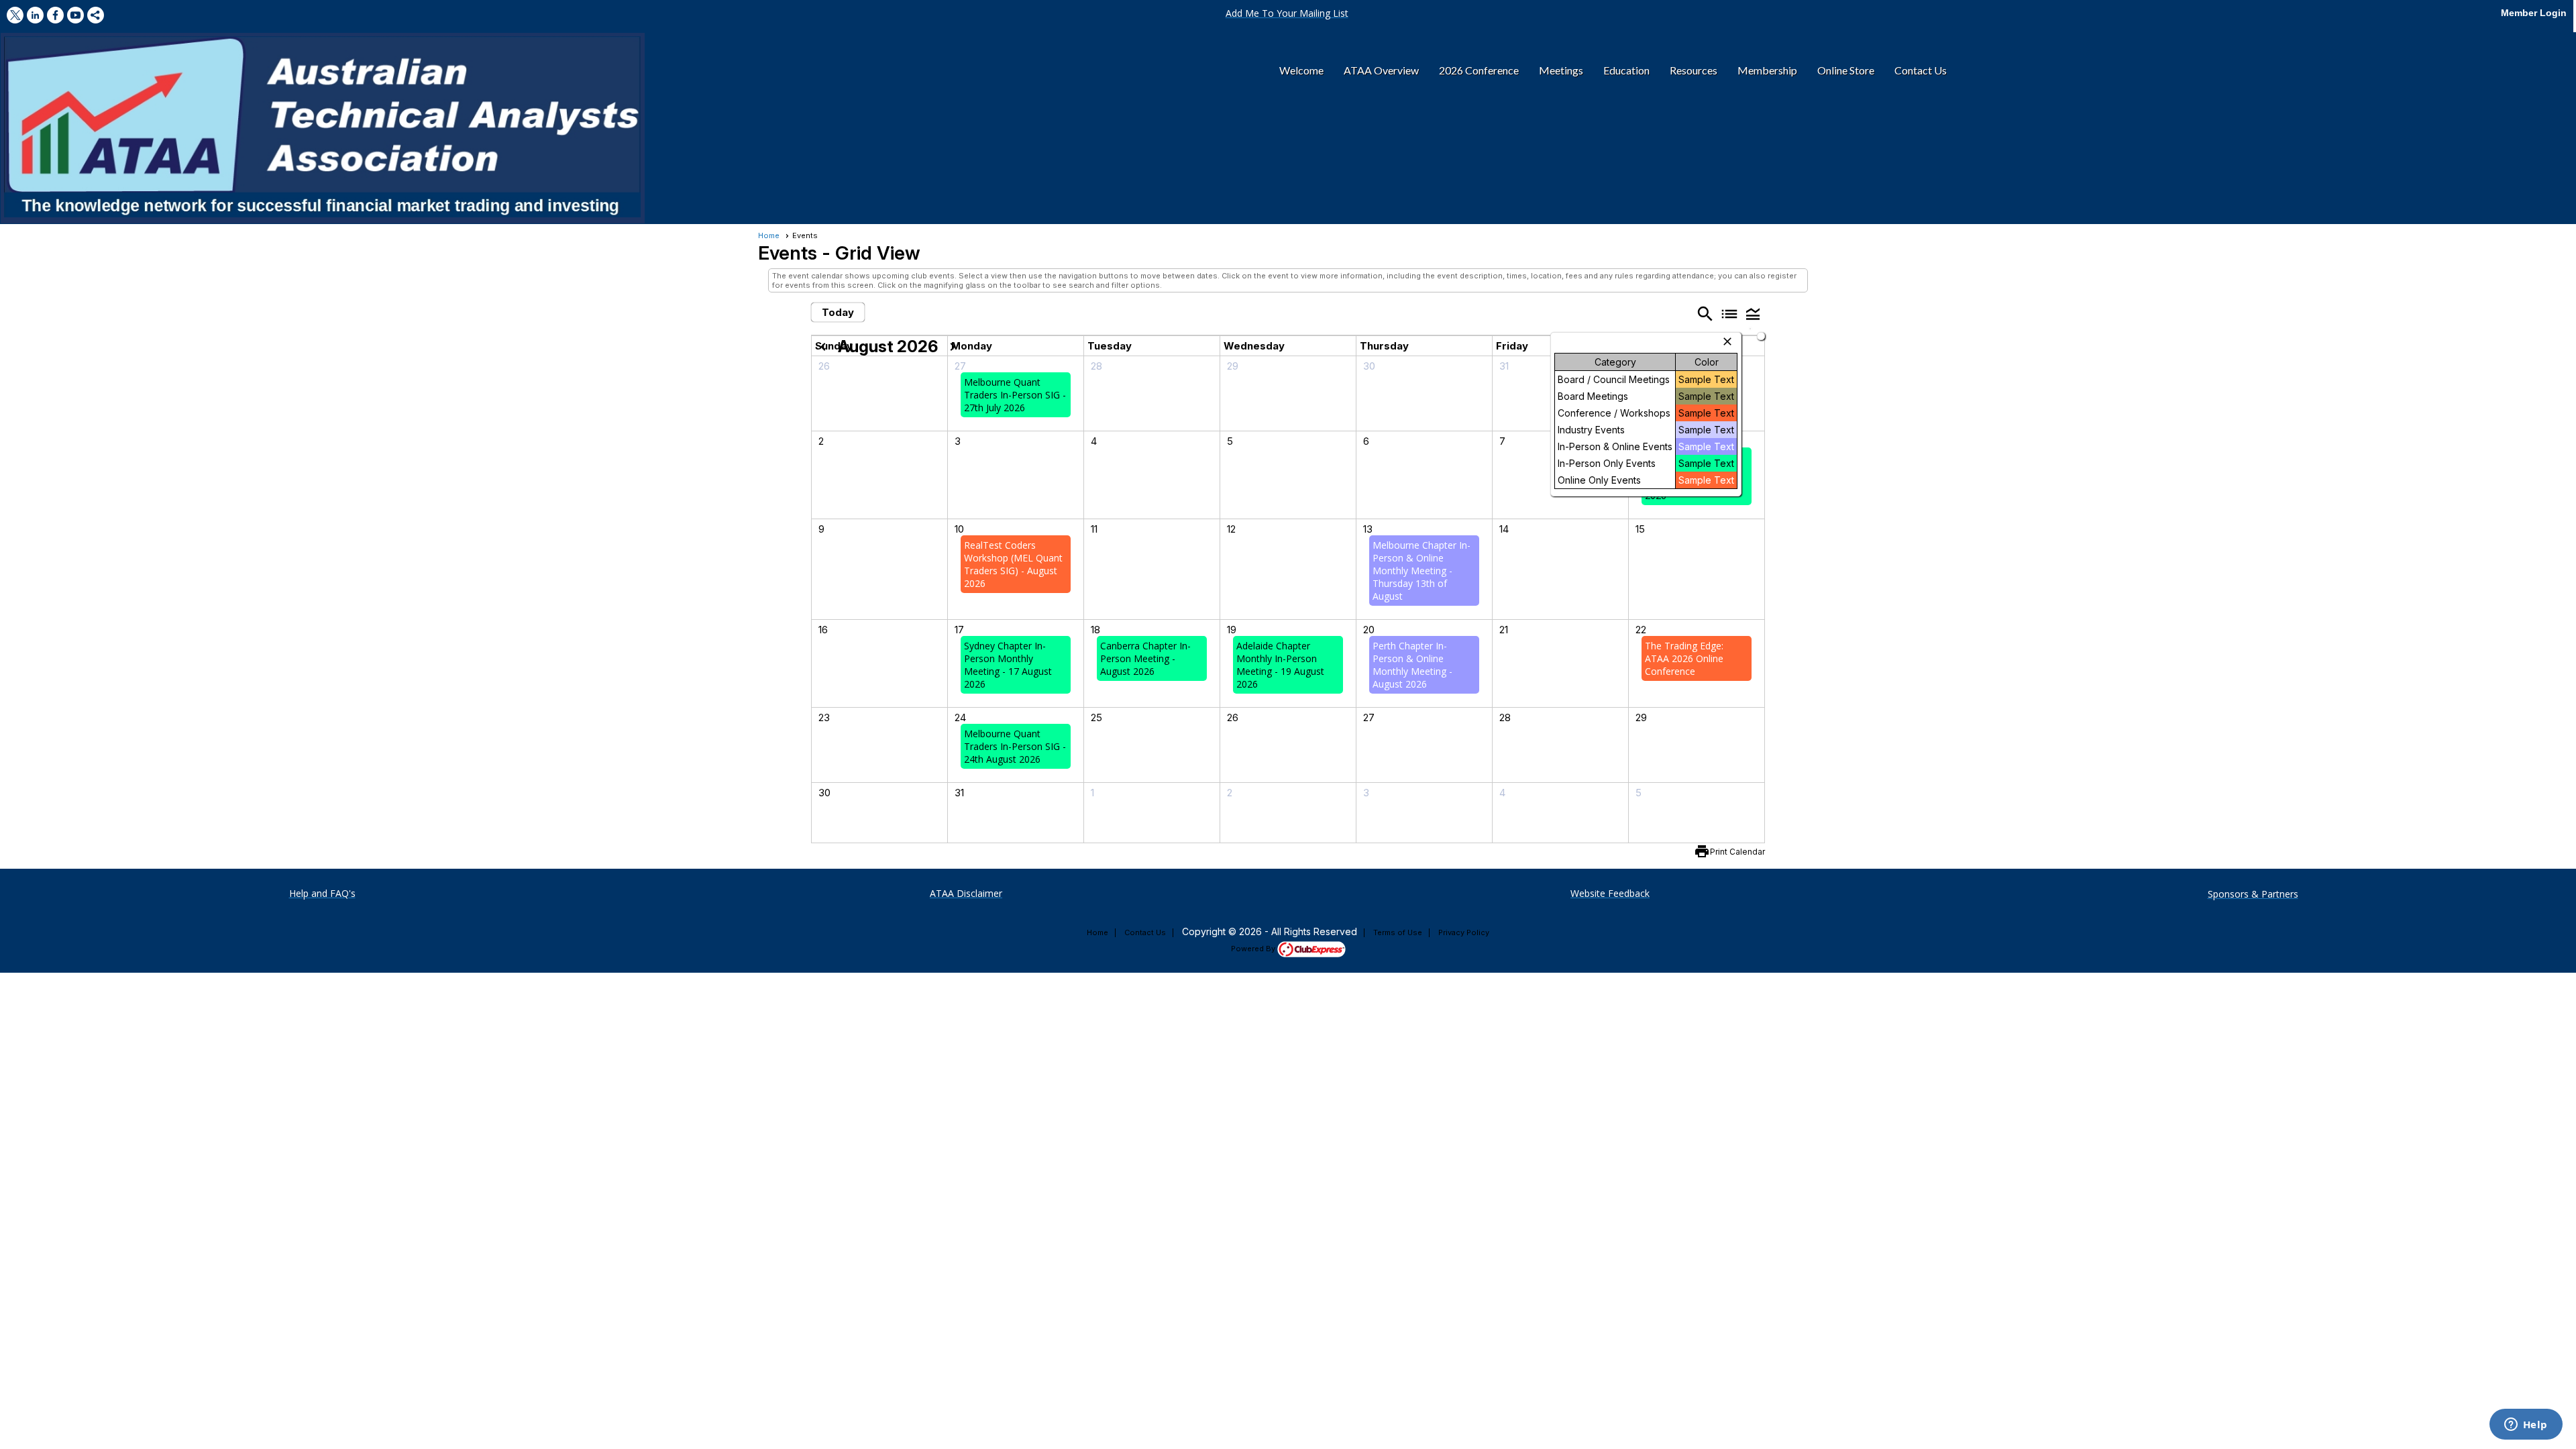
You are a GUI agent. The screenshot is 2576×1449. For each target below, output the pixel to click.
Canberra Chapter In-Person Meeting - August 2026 (1145, 658)
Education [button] (1626, 70)
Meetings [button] (1561, 70)
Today (838, 312)
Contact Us (1145, 932)
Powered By (1254, 949)
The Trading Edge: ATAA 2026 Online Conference (1684, 658)
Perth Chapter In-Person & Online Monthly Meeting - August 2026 (1412, 665)
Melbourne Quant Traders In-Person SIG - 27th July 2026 (1015, 395)
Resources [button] (1694, 70)
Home (769, 235)
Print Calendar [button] (1737, 852)
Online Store (1846, 70)
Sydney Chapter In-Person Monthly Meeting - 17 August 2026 (1008, 665)
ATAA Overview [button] (1381, 70)
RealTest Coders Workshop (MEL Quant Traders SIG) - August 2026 (1013, 564)
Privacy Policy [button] (1464, 932)
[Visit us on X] (15, 15)
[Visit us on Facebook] (55, 15)
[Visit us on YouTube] (75, 15)
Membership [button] (1767, 70)
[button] (1287, 13)
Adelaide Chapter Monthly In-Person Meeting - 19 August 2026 (1280, 665)
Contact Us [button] (1921, 70)
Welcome (1301, 70)
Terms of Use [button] (1398, 932)
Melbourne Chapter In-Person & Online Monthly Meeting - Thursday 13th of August (1421, 571)
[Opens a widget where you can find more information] (2526, 1426)
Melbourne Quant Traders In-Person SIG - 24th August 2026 (1015, 746)
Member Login (2534, 13)
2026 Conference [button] (1479, 70)
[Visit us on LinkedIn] (35, 15)
